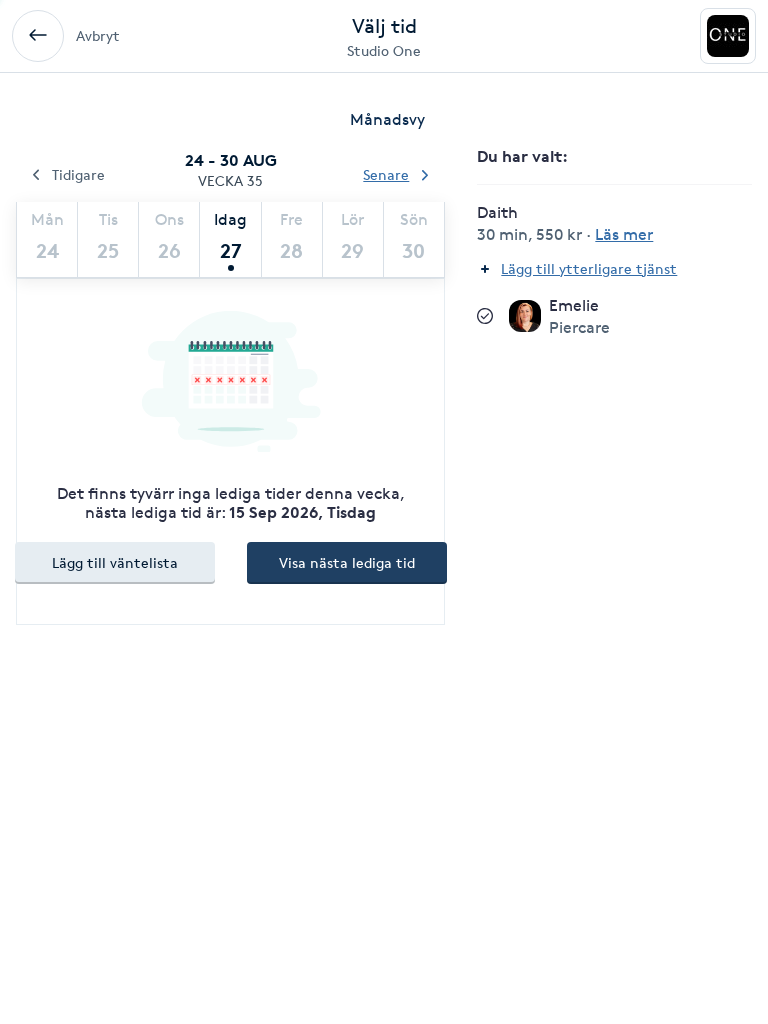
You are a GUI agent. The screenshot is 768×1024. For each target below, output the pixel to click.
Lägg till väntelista (115, 562)
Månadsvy (387, 119)
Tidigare (78, 174)
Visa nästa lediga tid (347, 562)
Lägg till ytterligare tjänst (589, 268)
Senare (386, 174)
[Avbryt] (38, 36)
